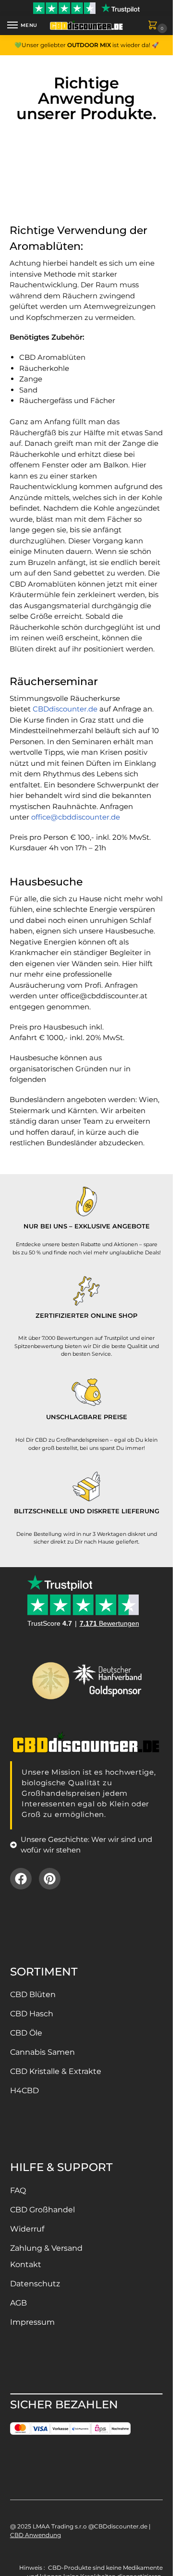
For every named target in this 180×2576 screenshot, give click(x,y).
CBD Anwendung (36, 2535)
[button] (155, 26)
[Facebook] (21, 1879)
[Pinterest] (50, 1879)
